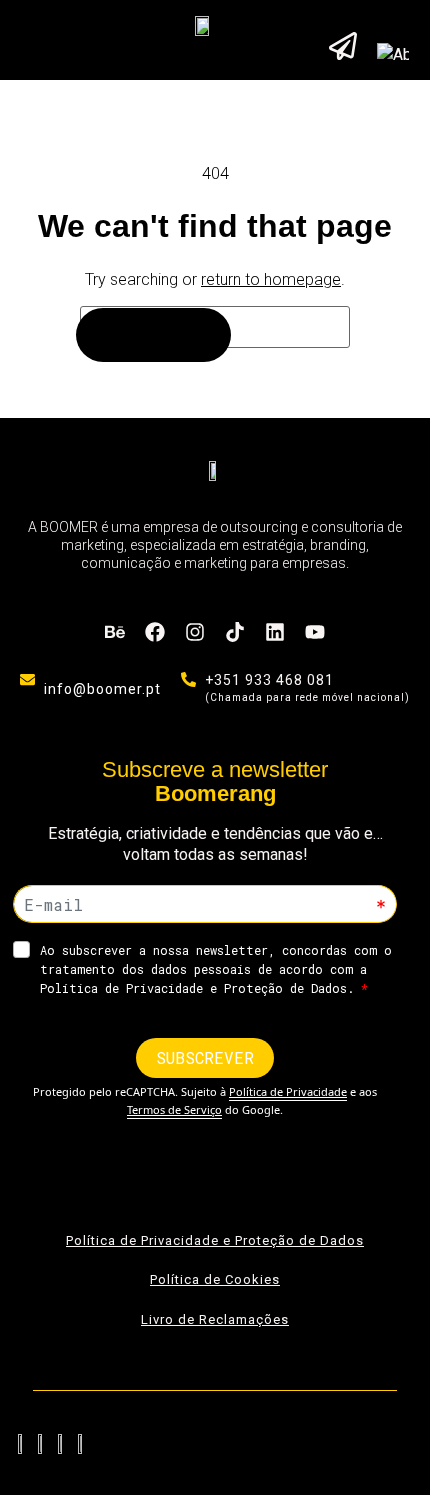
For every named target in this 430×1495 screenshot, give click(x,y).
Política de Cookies (215, 1279)
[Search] (153, 335)
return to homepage (271, 279)
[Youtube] (315, 632)
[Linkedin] (275, 632)
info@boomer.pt (102, 689)
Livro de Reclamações (215, 1319)
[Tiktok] (235, 632)
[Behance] (115, 632)
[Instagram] (195, 632)
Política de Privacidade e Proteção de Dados (215, 1240)
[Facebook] (155, 632)
